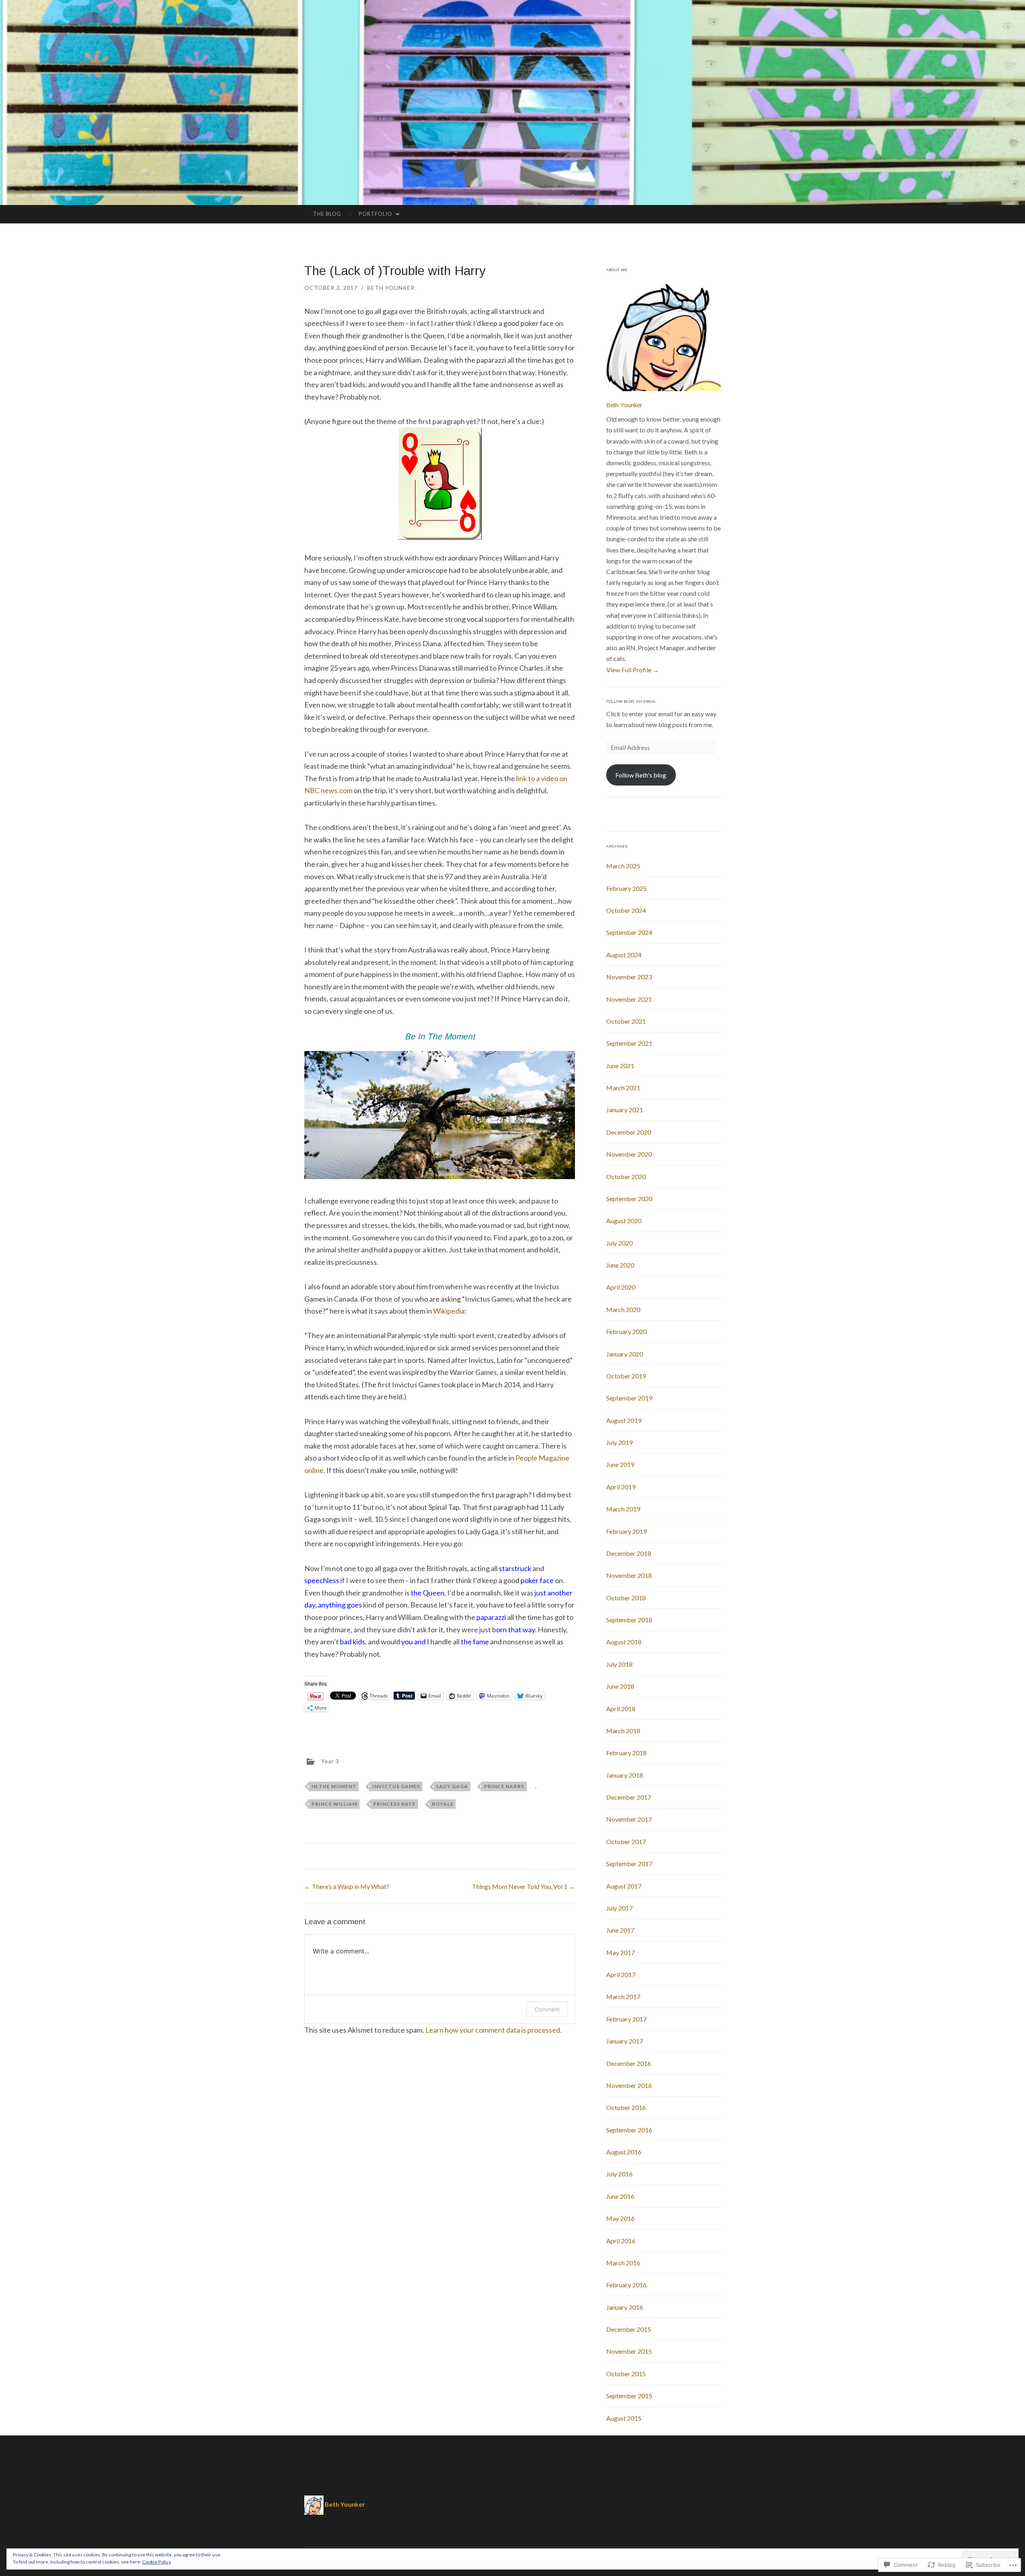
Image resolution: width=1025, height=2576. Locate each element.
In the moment (334, 1786)
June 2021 (620, 1066)
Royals (443, 1804)
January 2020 (625, 1354)
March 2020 (623, 1309)
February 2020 (626, 1331)
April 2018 (621, 1709)
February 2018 (626, 1753)
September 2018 (629, 1620)
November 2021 (629, 999)
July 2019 (619, 1442)
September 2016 (629, 2130)
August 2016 (624, 2152)
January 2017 (625, 2041)
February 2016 (626, 2285)
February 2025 (626, 888)
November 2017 (629, 1819)
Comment (547, 2009)
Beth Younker (391, 288)
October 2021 (626, 1021)
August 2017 (624, 1886)
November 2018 (629, 1575)
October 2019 (626, 1376)
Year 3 (330, 1761)
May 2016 (620, 2218)
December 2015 (629, 2329)
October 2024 (626, 910)
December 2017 (629, 1797)
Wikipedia (449, 1311)
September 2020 (629, 1199)
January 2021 (625, 1110)
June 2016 (620, 2196)
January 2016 (625, 2307)
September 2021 (629, 1043)
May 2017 (620, 1952)
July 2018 (619, 1664)
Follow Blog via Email (631, 701)
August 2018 (624, 1642)
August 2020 (624, 1221)
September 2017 (629, 1864)
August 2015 (624, 2418)
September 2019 (629, 1398)
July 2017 (619, 1908)
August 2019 (624, 1420)
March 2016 (623, 2263)
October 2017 (626, 1842)
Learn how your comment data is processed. (493, 2030)
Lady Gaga (452, 1786)
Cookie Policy (157, 2562)
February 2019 (626, 1531)
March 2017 (623, 1996)
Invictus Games (396, 1786)
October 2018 (626, 1598)
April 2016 (621, 2241)
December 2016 (629, 2063)
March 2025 (623, 866)
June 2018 (620, 1686)
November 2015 (629, 2351)
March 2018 (623, 1731)
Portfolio (376, 214)
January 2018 (625, 1775)
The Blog (327, 214)
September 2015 (629, 2396)
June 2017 (620, 1930)
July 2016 (619, 2174)
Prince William (334, 1804)
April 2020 (621, 1287)
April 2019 (621, 1487)
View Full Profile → (633, 670)
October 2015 (626, 2374)
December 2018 (629, 1553)
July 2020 (619, 1243)
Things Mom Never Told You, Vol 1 (524, 1886)
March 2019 (623, 1509)
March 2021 (623, 1088)
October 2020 (626, 1176)
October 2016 (626, 2107)
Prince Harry (504, 1786)
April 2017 (621, 1974)
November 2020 (629, 1154)
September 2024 (629, 932)
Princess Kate (394, 1804)
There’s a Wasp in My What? (347, 1886)
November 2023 (629, 977)
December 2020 (629, 1132)
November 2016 (629, 2085)
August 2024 (624, 955)
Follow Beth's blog (641, 775)
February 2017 (626, 2019)
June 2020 (620, 1265)
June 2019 (620, 1464)
